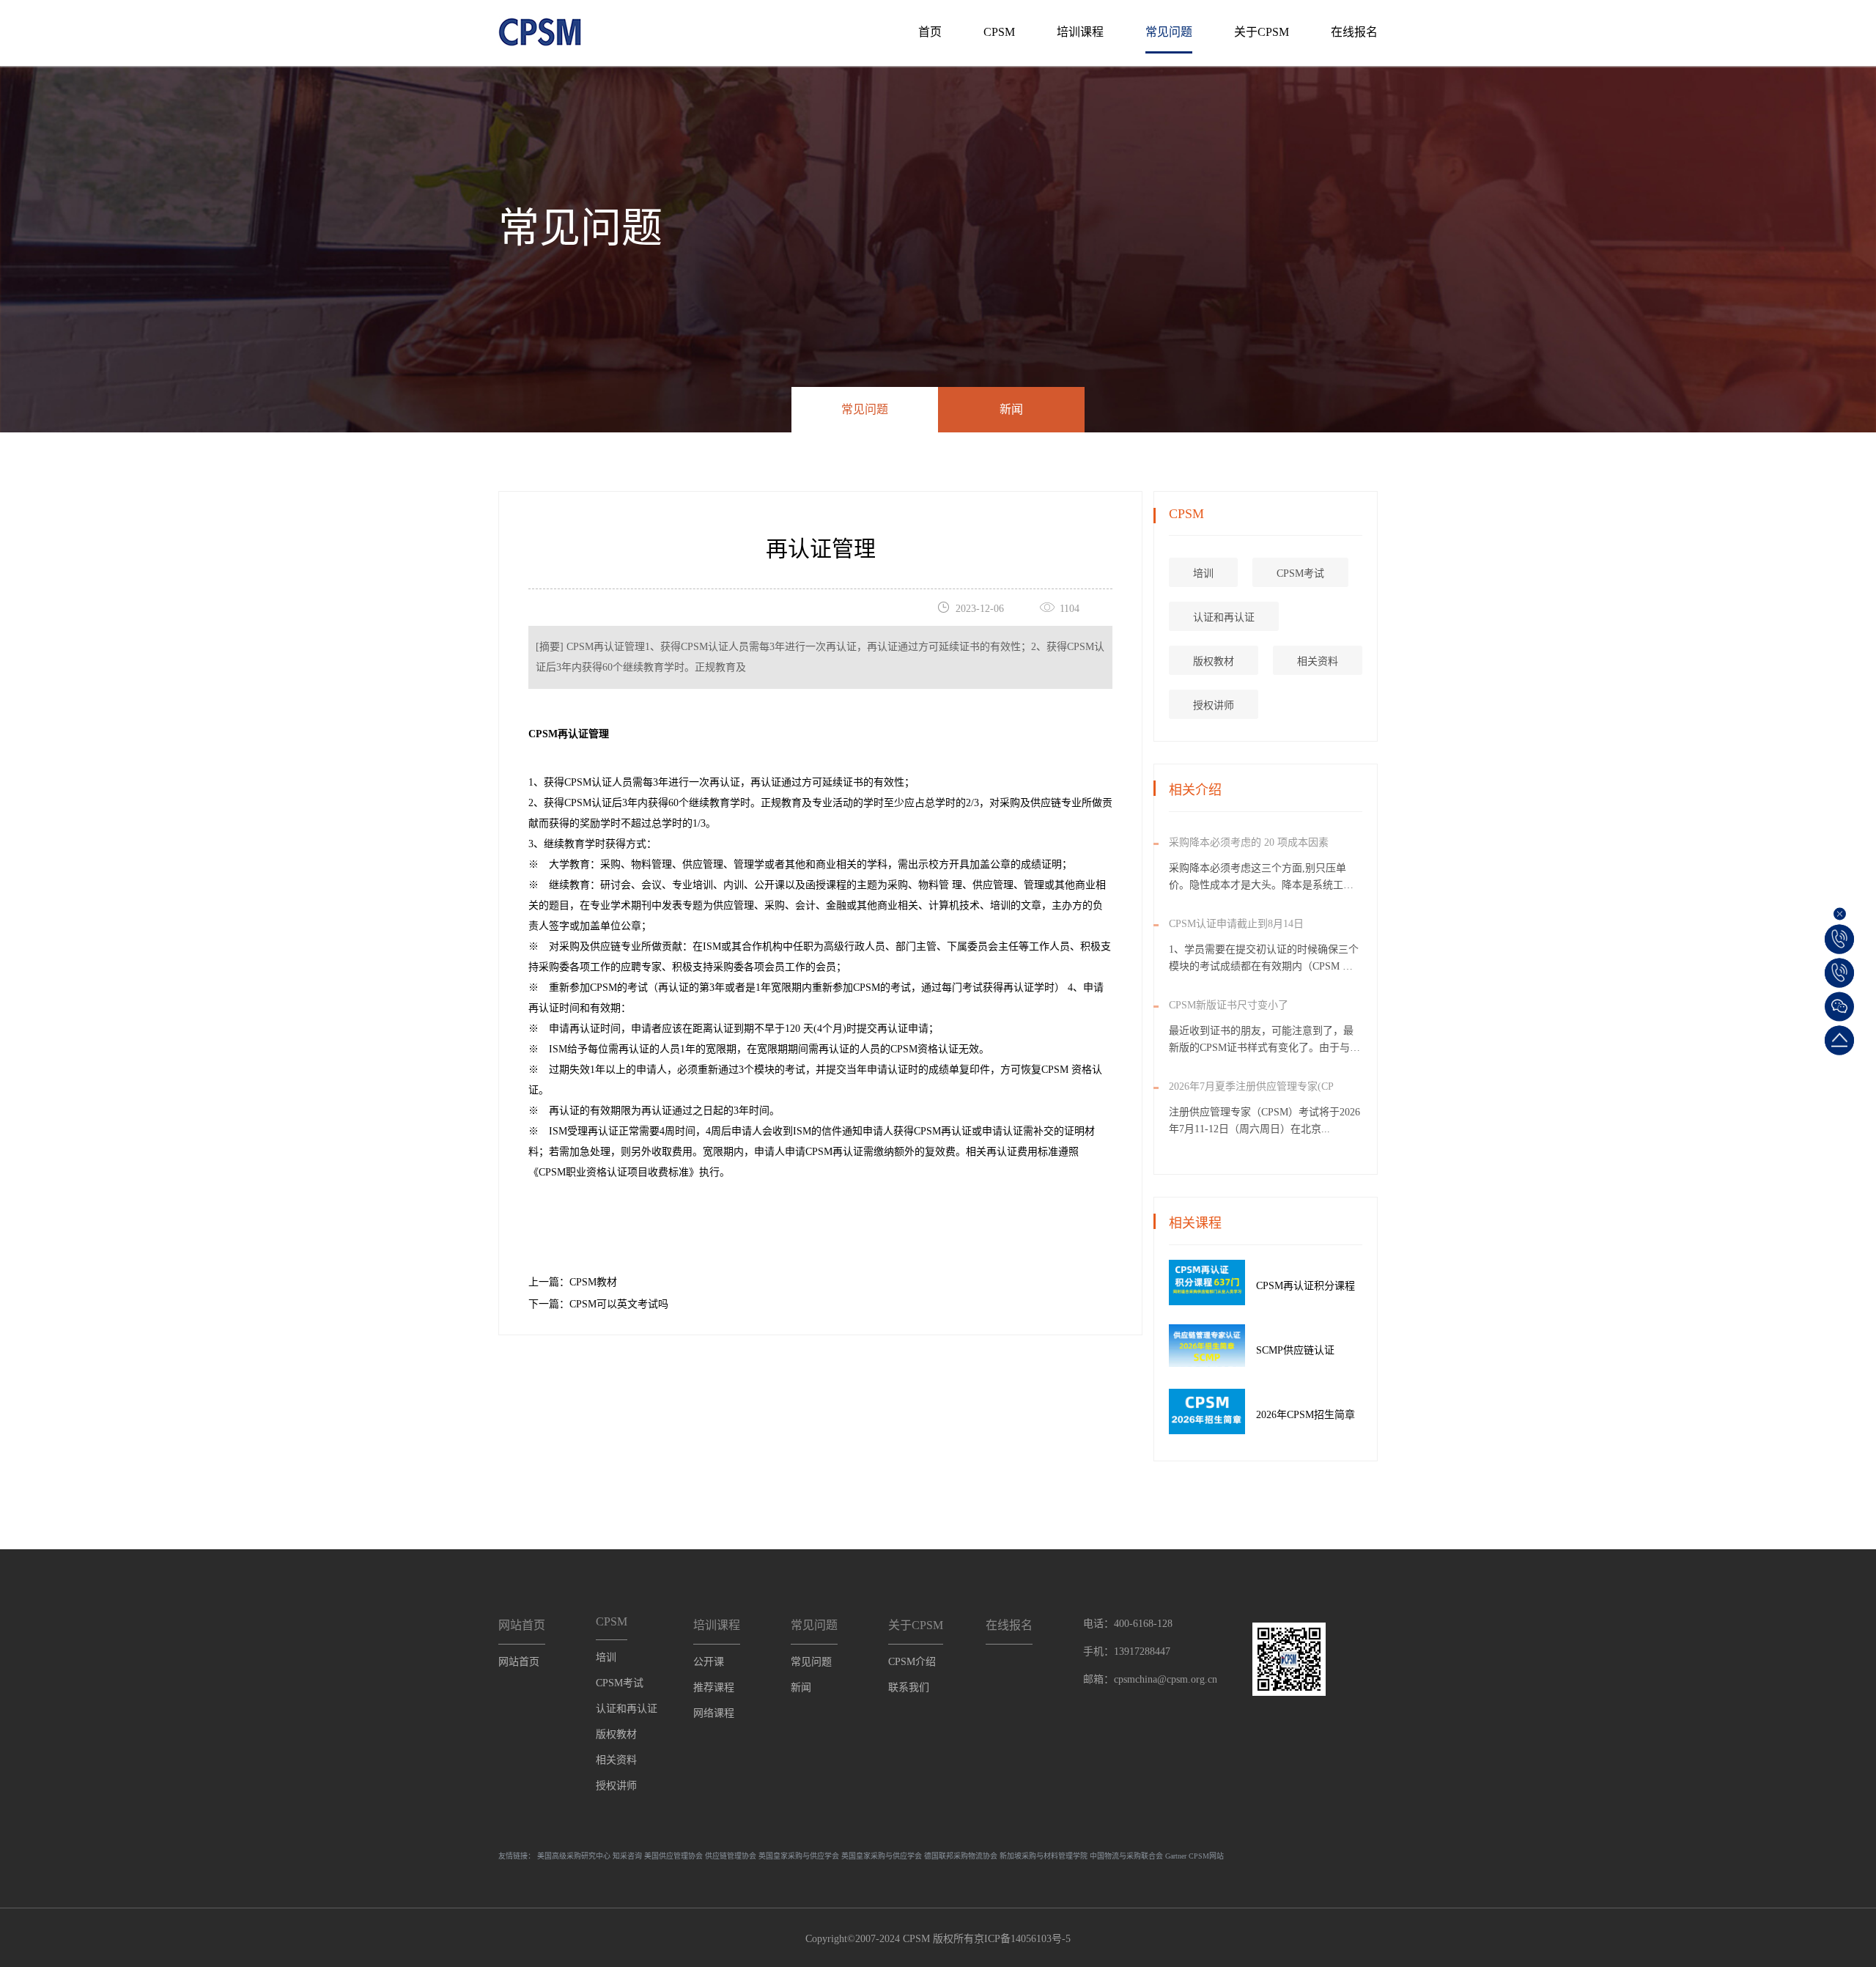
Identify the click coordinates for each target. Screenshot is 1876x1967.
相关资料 (1318, 661)
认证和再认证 (1224, 617)
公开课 (709, 1662)
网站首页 (519, 1662)
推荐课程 (714, 1687)
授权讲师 (1214, 705)
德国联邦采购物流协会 (961, 1856)
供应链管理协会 (731, 1856)
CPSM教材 (593, 1282)
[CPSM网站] (540, 27)
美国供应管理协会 (673, 1856)
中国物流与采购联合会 (1126, 1856)
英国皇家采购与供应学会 (799, 1856)
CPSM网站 (1206, 1856)
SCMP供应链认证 (1295, 1350)
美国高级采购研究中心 (574, 1856)
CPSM (999, 32)
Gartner (1176, 1856)
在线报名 (1354, 32)
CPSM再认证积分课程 (1306, 1286)
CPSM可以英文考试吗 (619, 1304)
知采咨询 (627, 1856)
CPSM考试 (1300, 573)
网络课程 (714, 1713)
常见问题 (1169, 32)
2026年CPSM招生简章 (1306, 1415)
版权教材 (1214, 661)
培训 (1203, 573)
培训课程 (1080, 32)
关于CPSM (1262, 32)
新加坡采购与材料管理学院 (1044, 1856)
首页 (930, 32)
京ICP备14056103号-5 (1022, 1939)
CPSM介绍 (912, 1662)
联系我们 (909, 1687)
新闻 (1011, 409)
